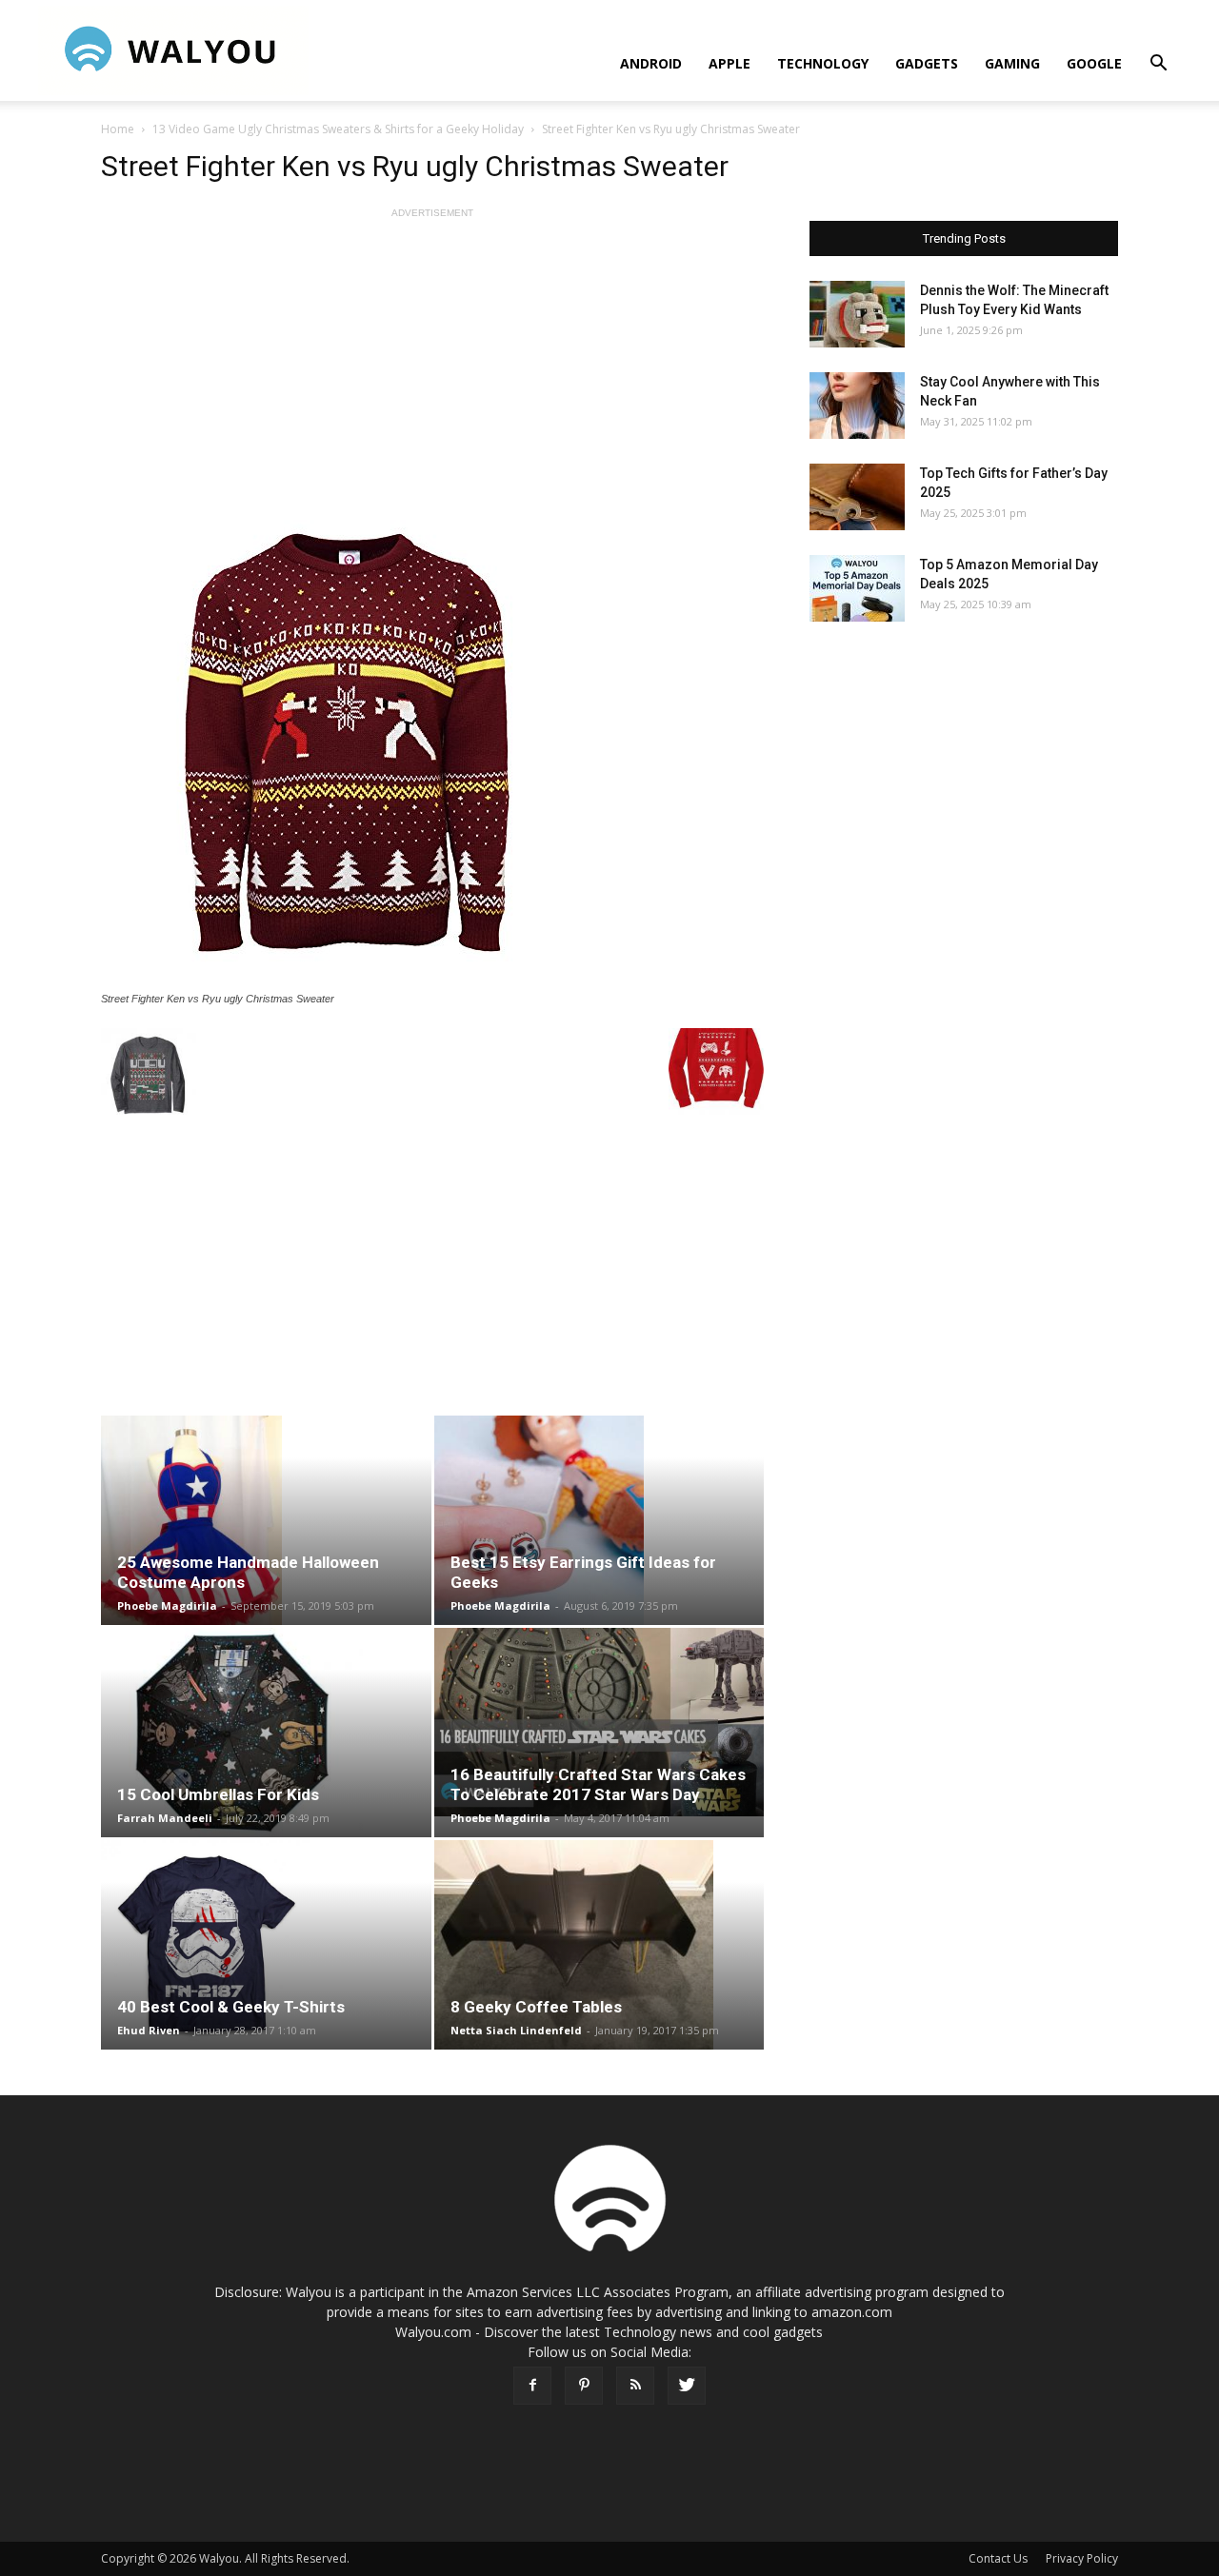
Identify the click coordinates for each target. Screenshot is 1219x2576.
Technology (823, 63)
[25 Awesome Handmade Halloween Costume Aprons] (266, 1520)
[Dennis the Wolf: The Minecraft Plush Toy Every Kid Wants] (857, 314)
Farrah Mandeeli (165, 1818)
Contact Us (998, 2558)
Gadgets (927, 63)
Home (118, 129)
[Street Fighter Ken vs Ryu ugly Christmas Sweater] (432, 738)
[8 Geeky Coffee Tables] (600, 1945)
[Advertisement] (432, 356)
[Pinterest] (584, 2386)
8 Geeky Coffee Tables (536, 2007)
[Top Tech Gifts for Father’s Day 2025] (857, 497)
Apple (729, 63)
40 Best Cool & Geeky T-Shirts (231, 2007)
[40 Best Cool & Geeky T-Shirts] (266, 1945)
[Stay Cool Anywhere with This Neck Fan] (857, 406)
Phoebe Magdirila (167, 1605)
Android (651, 63)
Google (1094, 63)
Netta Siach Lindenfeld (516, 2030)
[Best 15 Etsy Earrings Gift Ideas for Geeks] (600, 1520)
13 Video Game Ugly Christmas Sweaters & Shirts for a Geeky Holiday (338, 129)
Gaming (1012, 63)
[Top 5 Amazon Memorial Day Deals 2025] (857, 588)
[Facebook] (532, 2386)
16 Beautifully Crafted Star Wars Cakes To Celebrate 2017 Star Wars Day (598, 1784)
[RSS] (635, 2386)
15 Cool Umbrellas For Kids (218, 1794)
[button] (1158, 65)
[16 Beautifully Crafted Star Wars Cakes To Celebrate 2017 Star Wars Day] (600, 1722)
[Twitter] (687, 2386)
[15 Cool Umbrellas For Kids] (266, 1733)
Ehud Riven (149, 2030)
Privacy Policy (1082, 2558)
